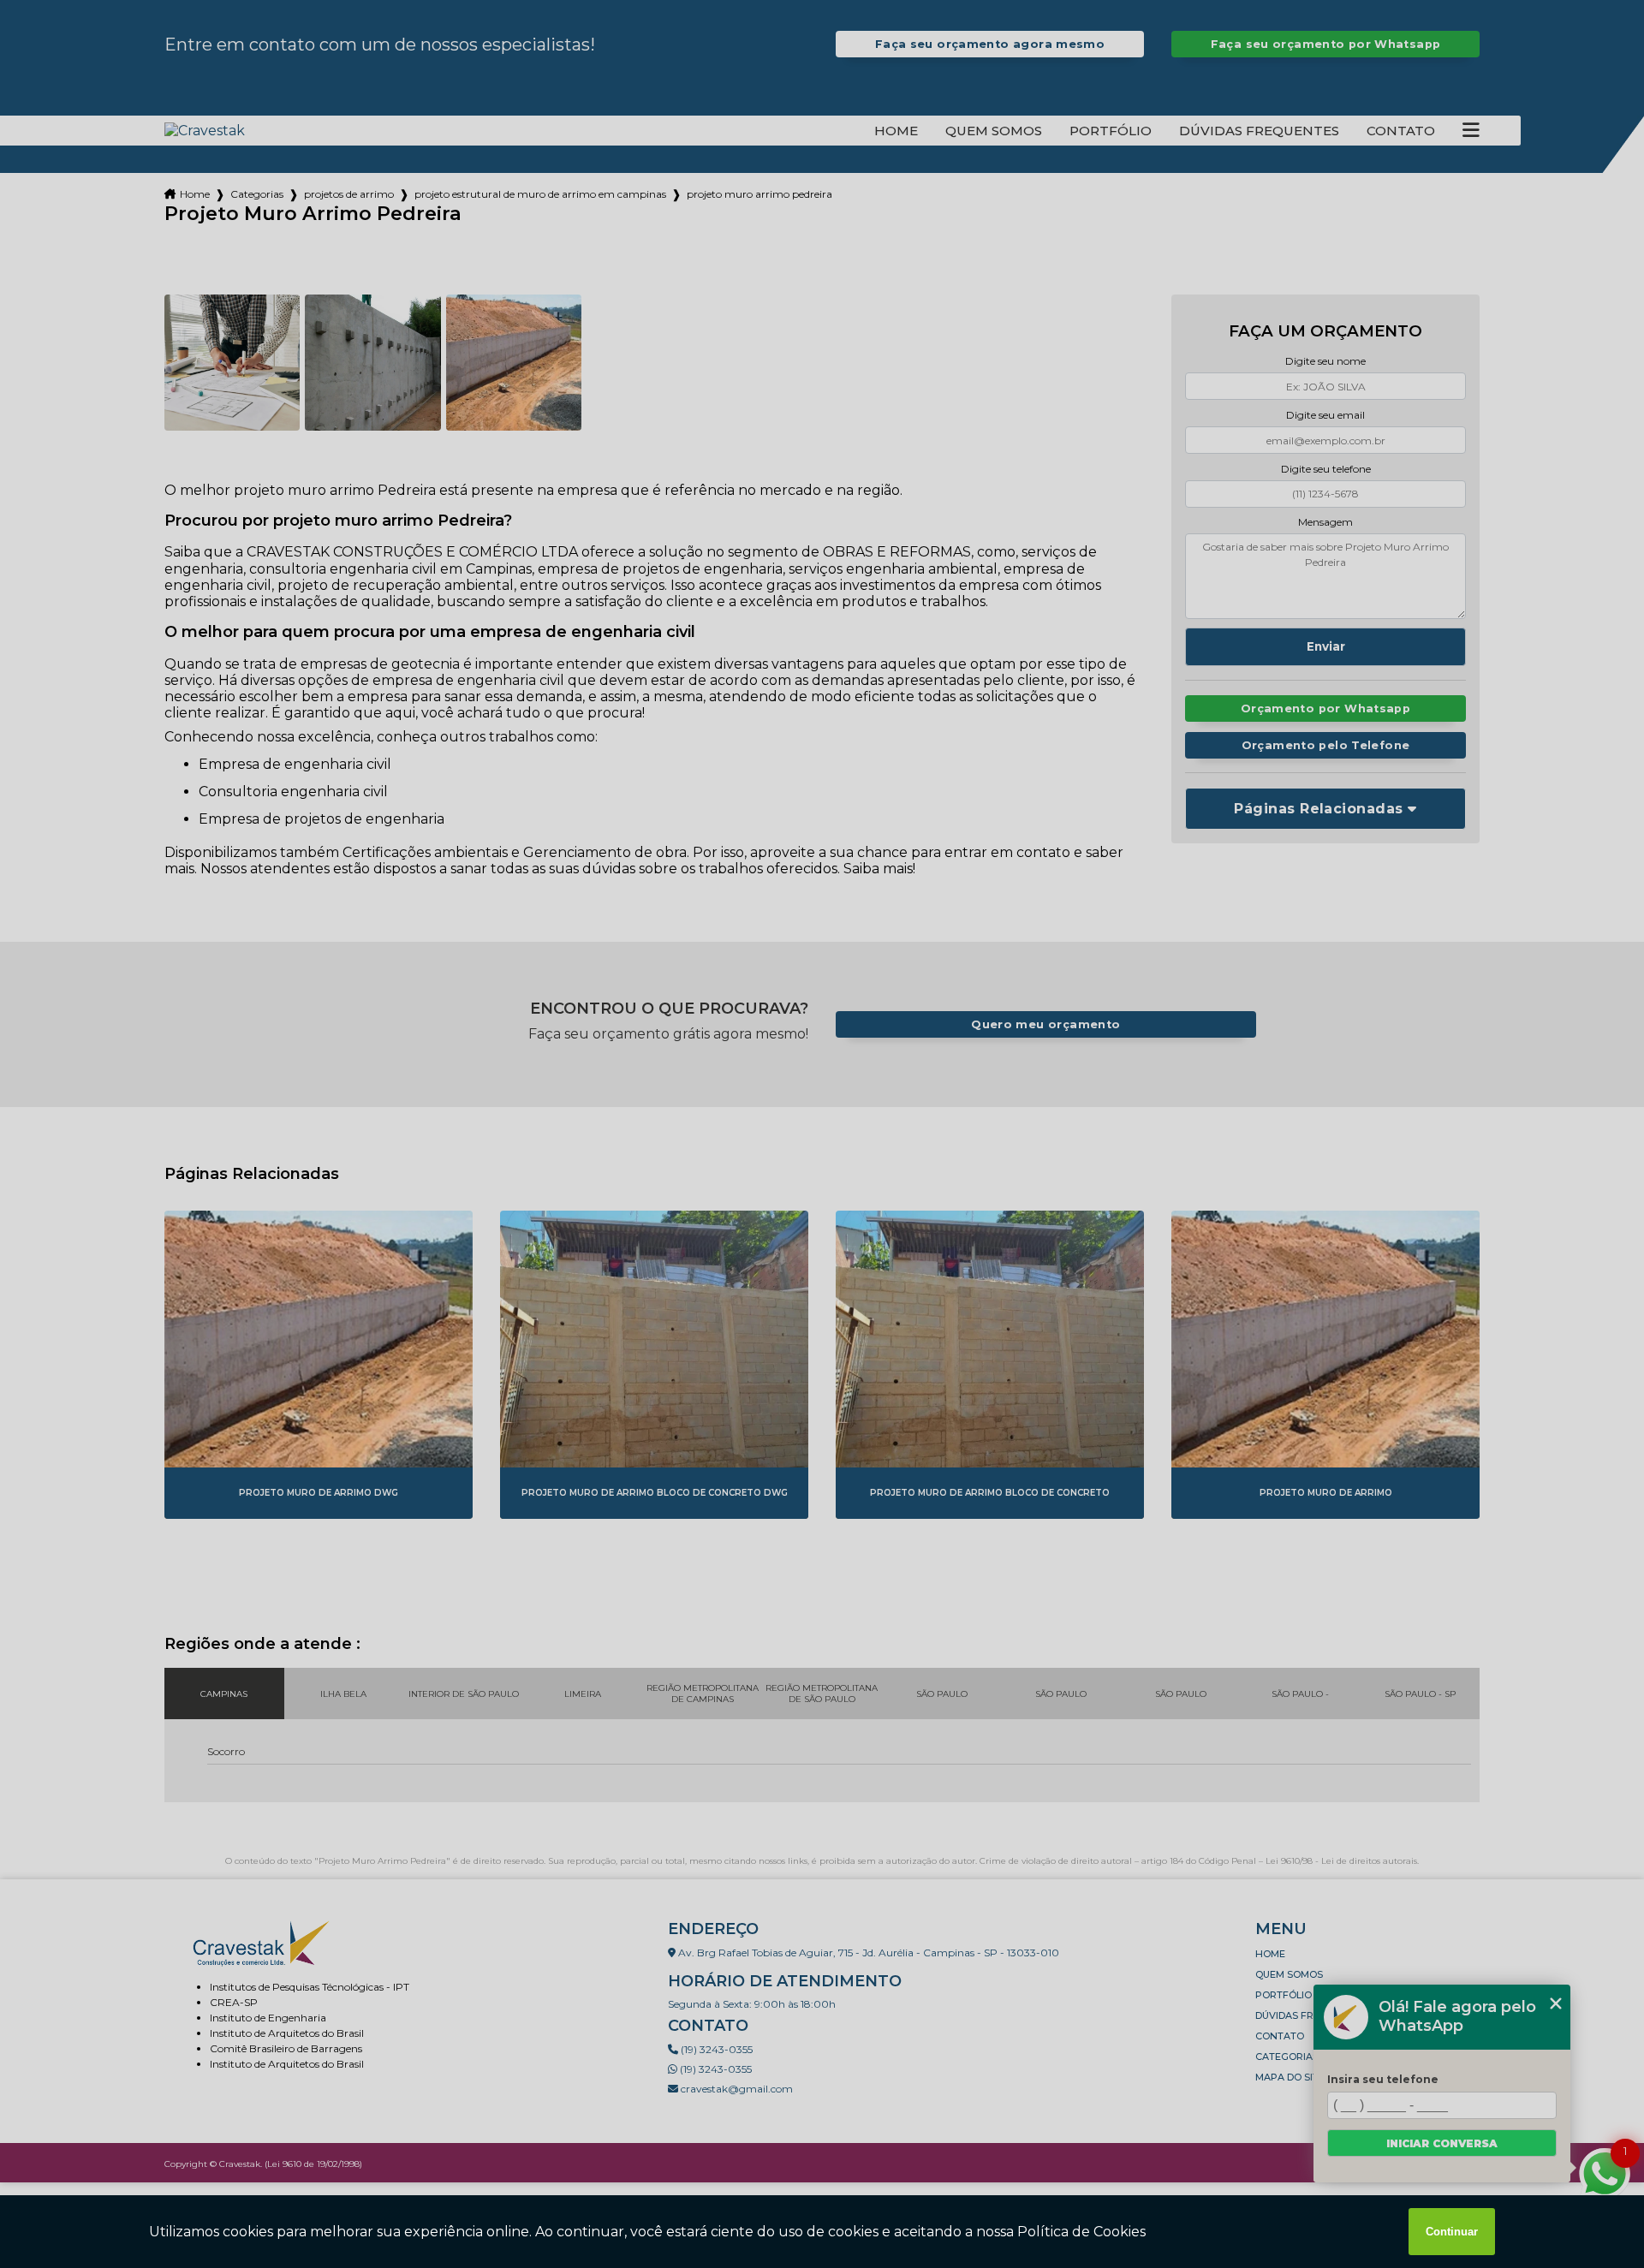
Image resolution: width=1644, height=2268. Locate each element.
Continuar (1452, 2232)
